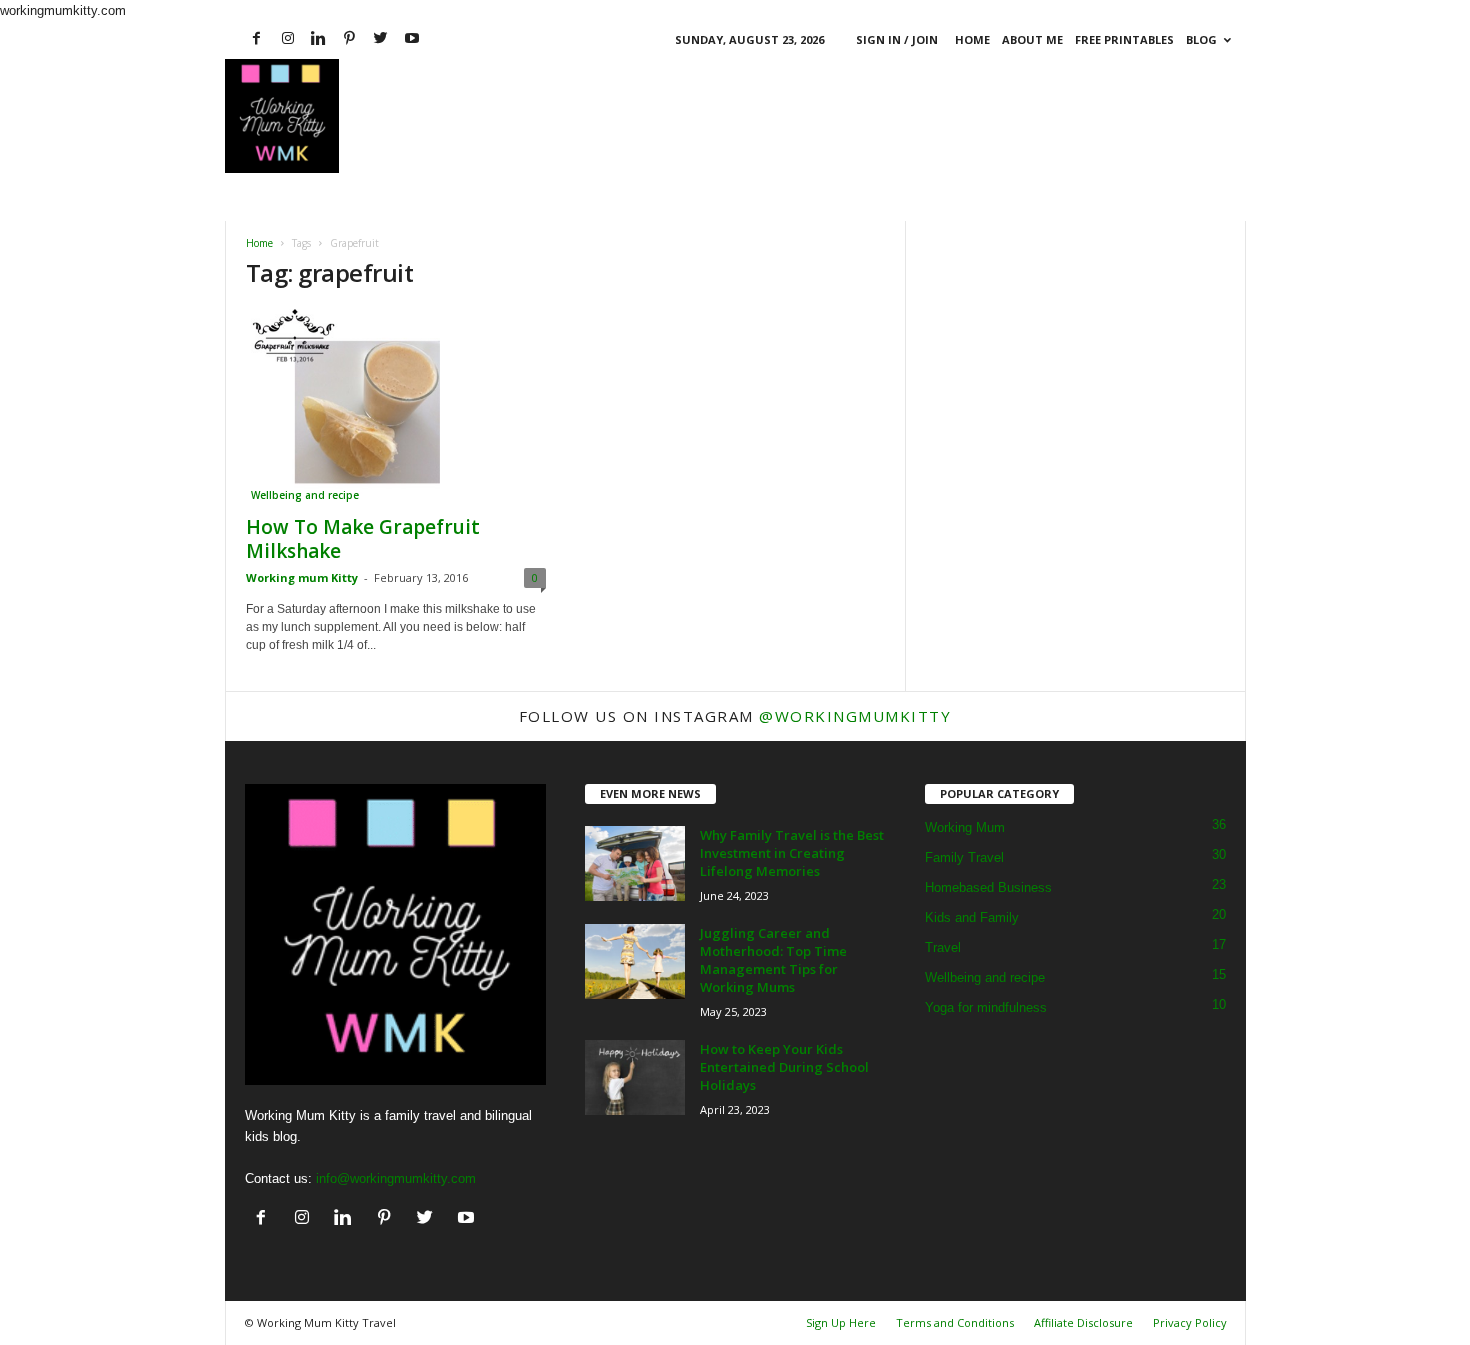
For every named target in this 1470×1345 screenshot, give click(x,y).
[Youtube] (412, 39)
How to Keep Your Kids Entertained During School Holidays (784, 1067)
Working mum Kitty (302, 577)
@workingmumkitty (855, 716)
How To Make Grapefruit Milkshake (363, 539)
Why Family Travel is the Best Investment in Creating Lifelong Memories (792, 853)
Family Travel (964, 857)
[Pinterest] (350, 39)
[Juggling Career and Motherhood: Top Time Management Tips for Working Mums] (635, 961)
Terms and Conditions (955, 1322)
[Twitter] (381, 39)
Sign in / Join (897, 39)
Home (972, 39)
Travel (943, 947)
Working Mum (965, 827)
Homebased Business (988, 887)
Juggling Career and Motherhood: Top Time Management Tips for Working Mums (773, 960)
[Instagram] (288, 39)
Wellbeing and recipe (305, 495)
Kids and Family (972, 917)
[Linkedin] (319, 39)
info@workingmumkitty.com (396, 1178)
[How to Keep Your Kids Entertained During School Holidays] (635, 1077)
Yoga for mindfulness (986, 1007)
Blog (1201, 39)
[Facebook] (257, 39)
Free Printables (1124, 39)
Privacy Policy (1190, 1322)
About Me (1032, 39)
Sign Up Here (841, 1322)
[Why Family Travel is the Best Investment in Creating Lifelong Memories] (635, 863)
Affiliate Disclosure (1083, 1322)
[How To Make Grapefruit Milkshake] (396, 406)
